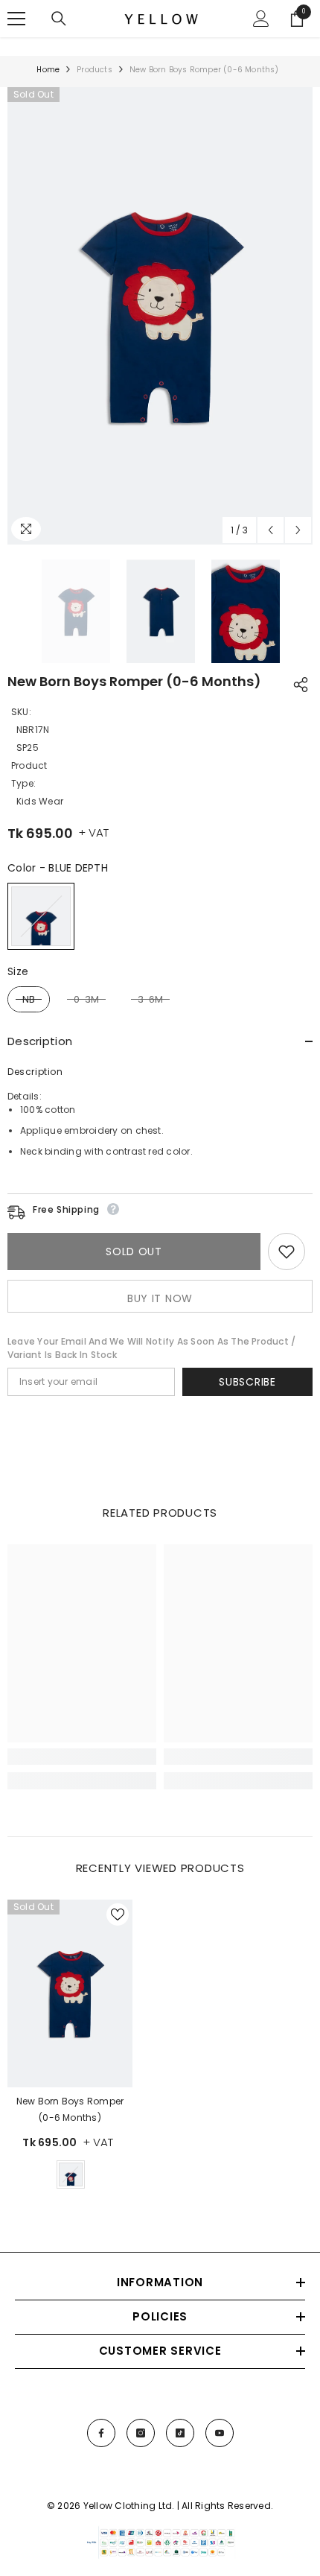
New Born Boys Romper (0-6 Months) (70, 2109)
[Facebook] (101, 2433)
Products (95, 70)
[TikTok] (180, 2433)
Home (48, 70)
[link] (82, 1757)
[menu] (16, 19)
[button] (271, 530)
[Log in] (261, 19)
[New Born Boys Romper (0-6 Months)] (70, 1993)
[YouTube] (220, 2433)
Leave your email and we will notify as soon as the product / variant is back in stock (151, 1348)
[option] (160, 316)
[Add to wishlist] (287, 1251)
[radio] (41, 916)
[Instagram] (141, 2433)
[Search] (59, 19)
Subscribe (247, 1382)
